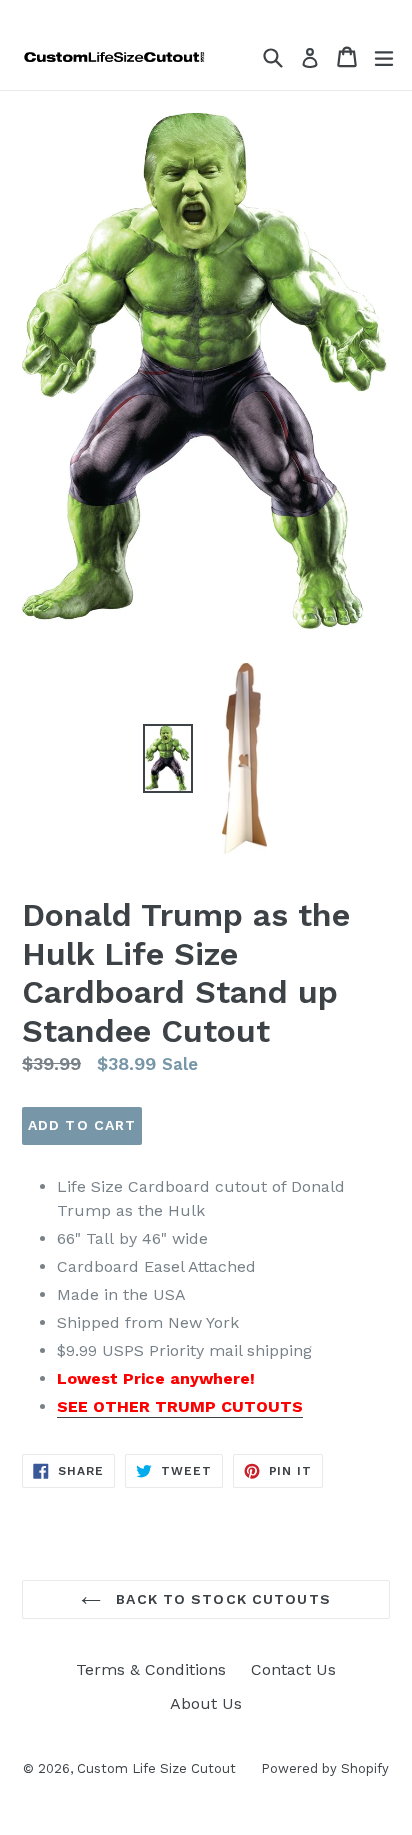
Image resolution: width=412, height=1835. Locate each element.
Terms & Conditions (151, 1669)
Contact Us (293, 1669)
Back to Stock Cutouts (221, 1599)
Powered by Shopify (325, 1768)
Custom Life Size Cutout (156, 1768)
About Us (206, 1703)
